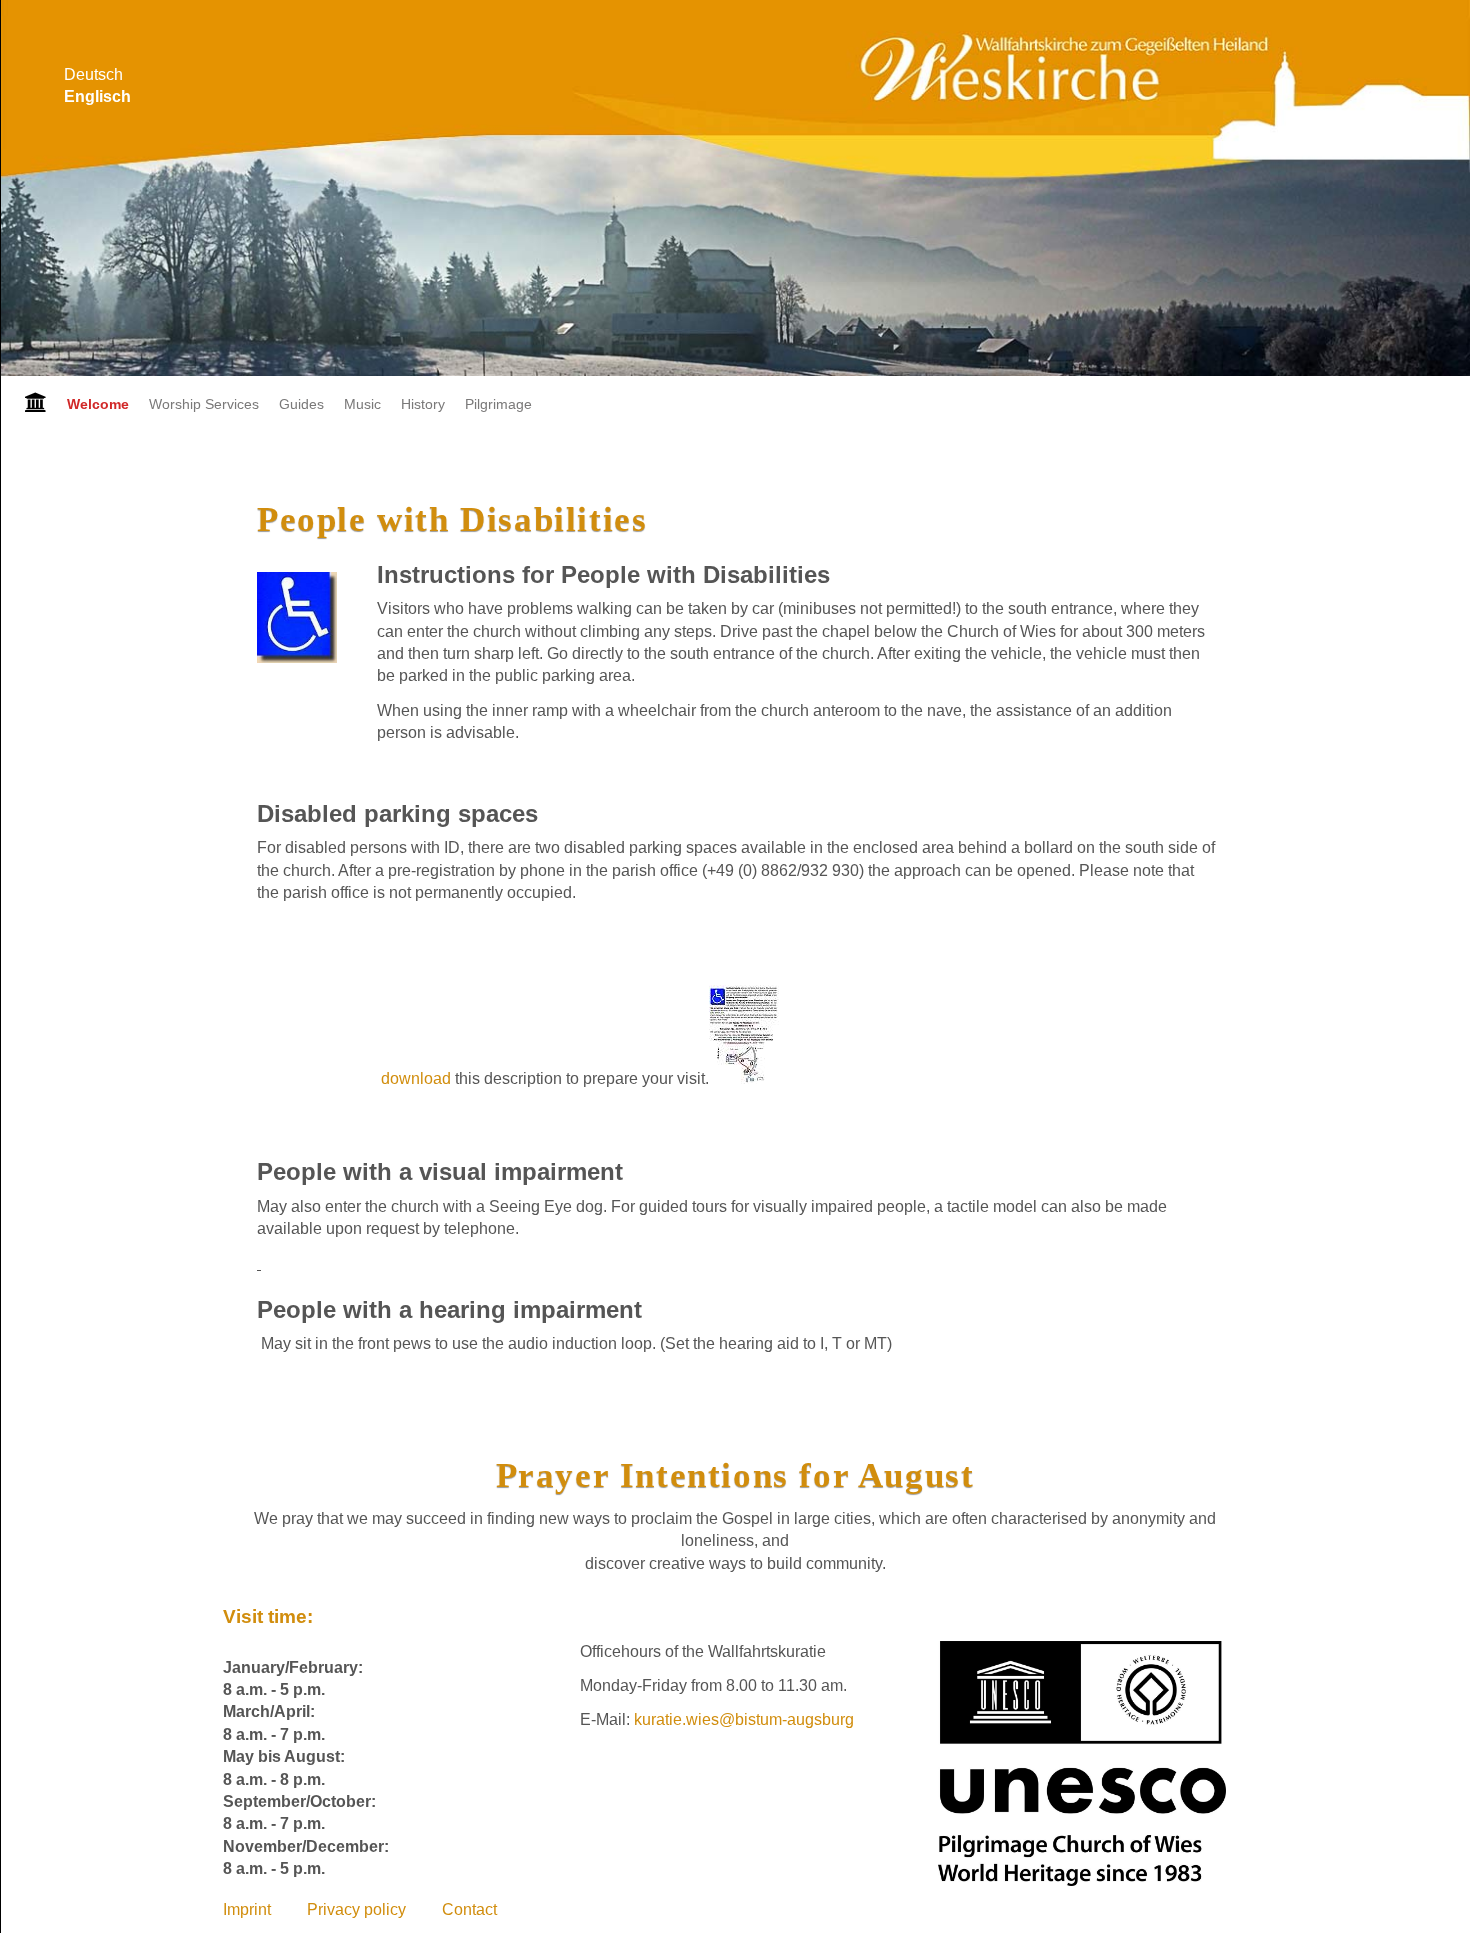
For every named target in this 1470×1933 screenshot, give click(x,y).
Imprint (247, 1909)
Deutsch (93, 74)
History (423, 404)
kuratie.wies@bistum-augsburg (744, 1719)
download (418, 1078)
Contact (469, 1909)
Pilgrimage (498, 404)
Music (362, 404)
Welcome (98, 404)
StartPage (28, 404)
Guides (301, 404)
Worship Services (204, 404)
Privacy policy (356, 1909)
